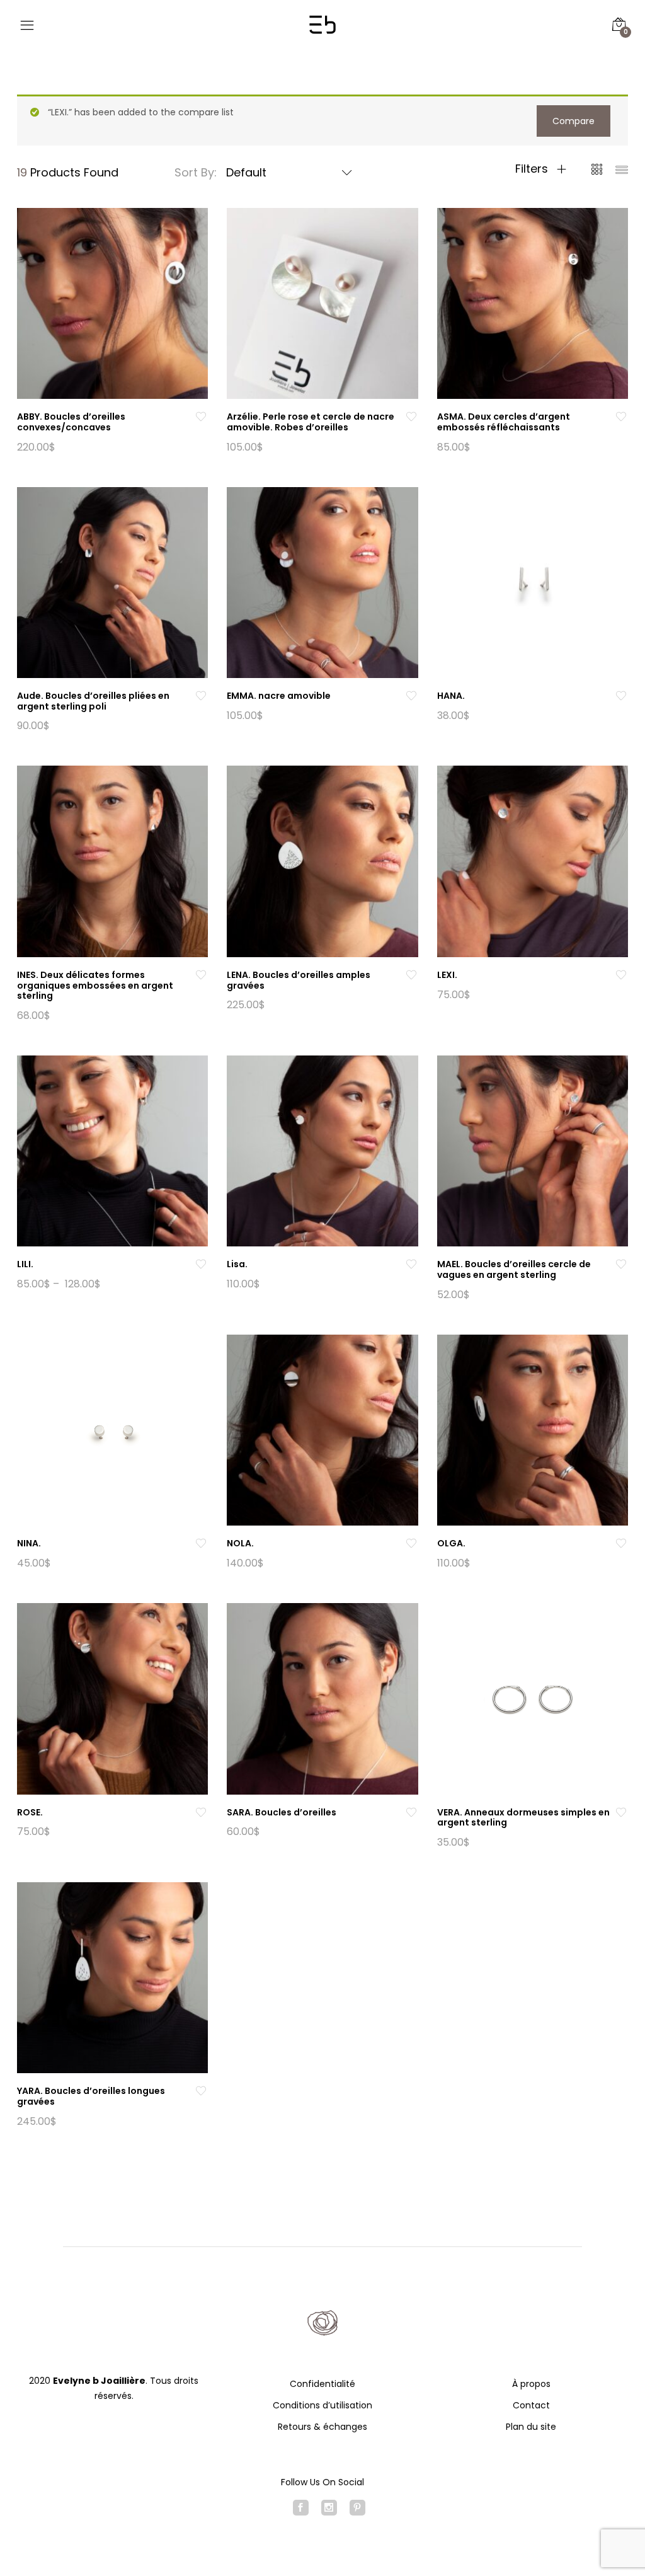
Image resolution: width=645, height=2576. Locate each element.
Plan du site (531, 2427)
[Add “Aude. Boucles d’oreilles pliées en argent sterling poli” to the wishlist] (201, 696)
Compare (574, 121)
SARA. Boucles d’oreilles (282, 1812)
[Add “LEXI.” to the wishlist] (621, 975)
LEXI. (447, 975)
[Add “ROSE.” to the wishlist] (201, 1813)
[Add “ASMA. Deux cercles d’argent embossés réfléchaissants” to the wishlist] (621, 417)
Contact (531, 2405)
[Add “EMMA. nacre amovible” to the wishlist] (411, 696)
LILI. (25, 1264)
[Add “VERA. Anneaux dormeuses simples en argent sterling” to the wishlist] (621, 1813)
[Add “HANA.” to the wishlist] (621, 696)
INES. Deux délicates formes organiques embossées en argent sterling (95, 986)
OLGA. (451, 1543)
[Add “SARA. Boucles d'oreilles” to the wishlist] (411, 1813)
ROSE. (30, 1812)
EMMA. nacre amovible (279, 696)
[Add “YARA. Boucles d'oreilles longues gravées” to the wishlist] (201, 2091)
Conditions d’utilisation (322, 2405)
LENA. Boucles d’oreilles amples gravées (299, 980)
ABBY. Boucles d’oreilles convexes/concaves (71, 422)
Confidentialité (322, 2384)
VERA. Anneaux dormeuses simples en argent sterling (523, 1818)
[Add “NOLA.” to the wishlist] (411, 1544)
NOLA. (240, 1543)
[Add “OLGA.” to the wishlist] (621, 1544)
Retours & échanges (322, 2427)
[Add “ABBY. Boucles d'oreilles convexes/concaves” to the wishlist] (201, 417)
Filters (533, 169)
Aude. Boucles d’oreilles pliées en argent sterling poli (93, 701)
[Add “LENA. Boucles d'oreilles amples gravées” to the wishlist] (411, 975)
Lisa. (237, 1264)
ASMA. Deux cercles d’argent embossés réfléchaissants (504, 422)
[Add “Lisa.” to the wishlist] (411, 1264)
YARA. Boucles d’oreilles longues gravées (91, 2096)
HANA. (451, 696)
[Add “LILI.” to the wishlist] (201, 1264)
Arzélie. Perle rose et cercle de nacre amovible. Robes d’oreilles (311, 422)
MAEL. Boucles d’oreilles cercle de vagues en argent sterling (514, 1269)
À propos (531, 2384)
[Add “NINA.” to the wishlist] (201, 1544)
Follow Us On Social (322, 2482)
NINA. (29, 1543)
